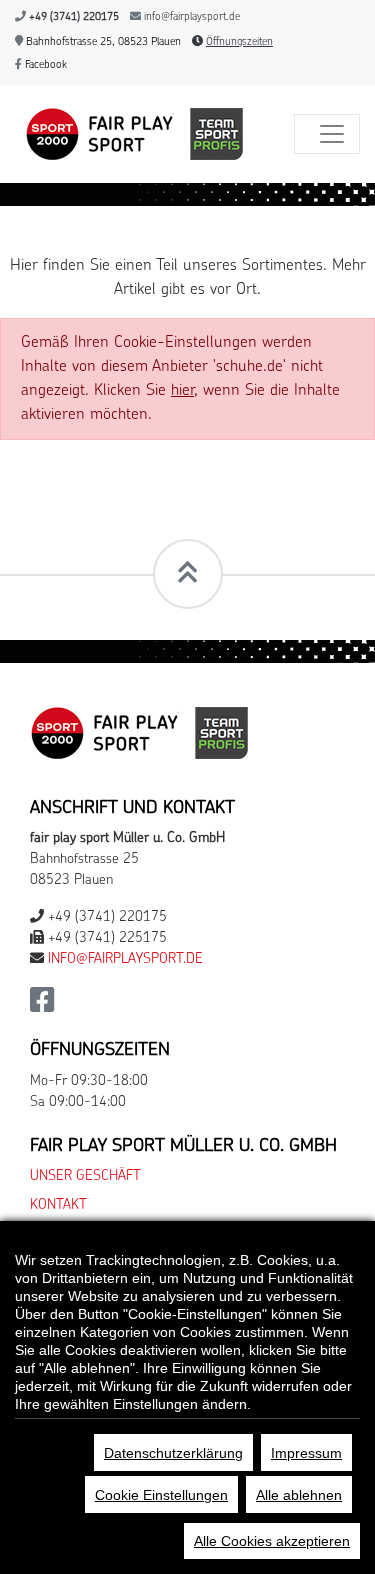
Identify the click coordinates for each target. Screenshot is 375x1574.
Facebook (44, 65)
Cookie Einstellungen (161, 1495)
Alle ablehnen (299, 1495)
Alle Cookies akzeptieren (272, 1541)
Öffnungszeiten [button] (239, 42)
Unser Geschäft (85, 1176)
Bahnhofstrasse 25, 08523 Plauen (102, 42)
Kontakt (58, 1205)
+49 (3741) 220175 (74, 17)
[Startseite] (130, 134)
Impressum (306, 1453)
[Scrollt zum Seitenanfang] (188, 574)
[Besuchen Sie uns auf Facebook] (42, 1006)
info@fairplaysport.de (192, 17)
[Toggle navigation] (327, 134)
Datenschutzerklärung (173, 1453)
